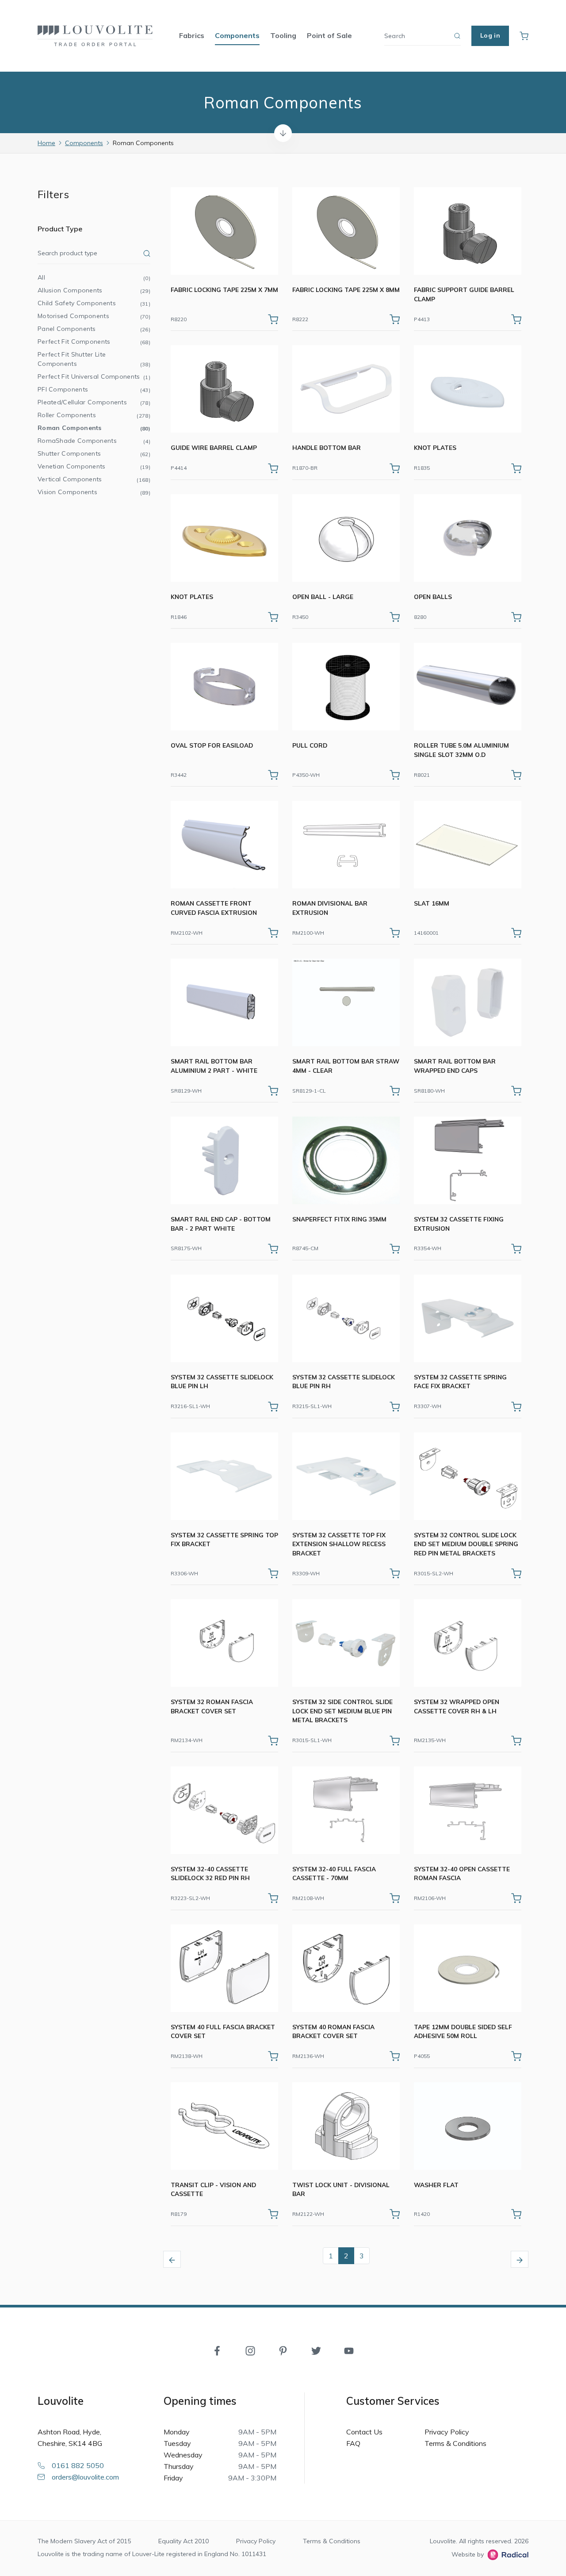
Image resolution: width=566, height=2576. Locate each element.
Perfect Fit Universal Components (94, 376)
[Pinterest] (283, 2350)
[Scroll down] (283, 133)
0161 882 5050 (78, 2465)
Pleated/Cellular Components (94, 402)
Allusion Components (94, 290)
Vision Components (94, 492)
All (94, 277)
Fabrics (192, 35)
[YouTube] (349, 2350)
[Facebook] (217, 2350)
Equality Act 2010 (184, 2541)
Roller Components (94, 415)
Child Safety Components (94, 303)
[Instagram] (250, 2350)
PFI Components (94, 389)
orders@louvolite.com (85, 2477)
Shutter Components (94, 453)
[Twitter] (316, 2350)
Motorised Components (94, 316)
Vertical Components (94, 479)
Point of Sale (329, 35)
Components (237, 35)
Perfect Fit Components (94, 342)
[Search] (457, 36)
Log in (490, 35)
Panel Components (94, 329)
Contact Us (364, 2432)
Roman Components (94, 428)
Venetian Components (94, 466)
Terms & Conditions (455, 2443)
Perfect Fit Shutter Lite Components (94, 359)
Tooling (283, 35)
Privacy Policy (447, 2432)
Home (46, 143)
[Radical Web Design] (506, 2555)
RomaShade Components (94, 441)
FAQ (353, 2443)
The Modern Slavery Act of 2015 (84, 2541)
